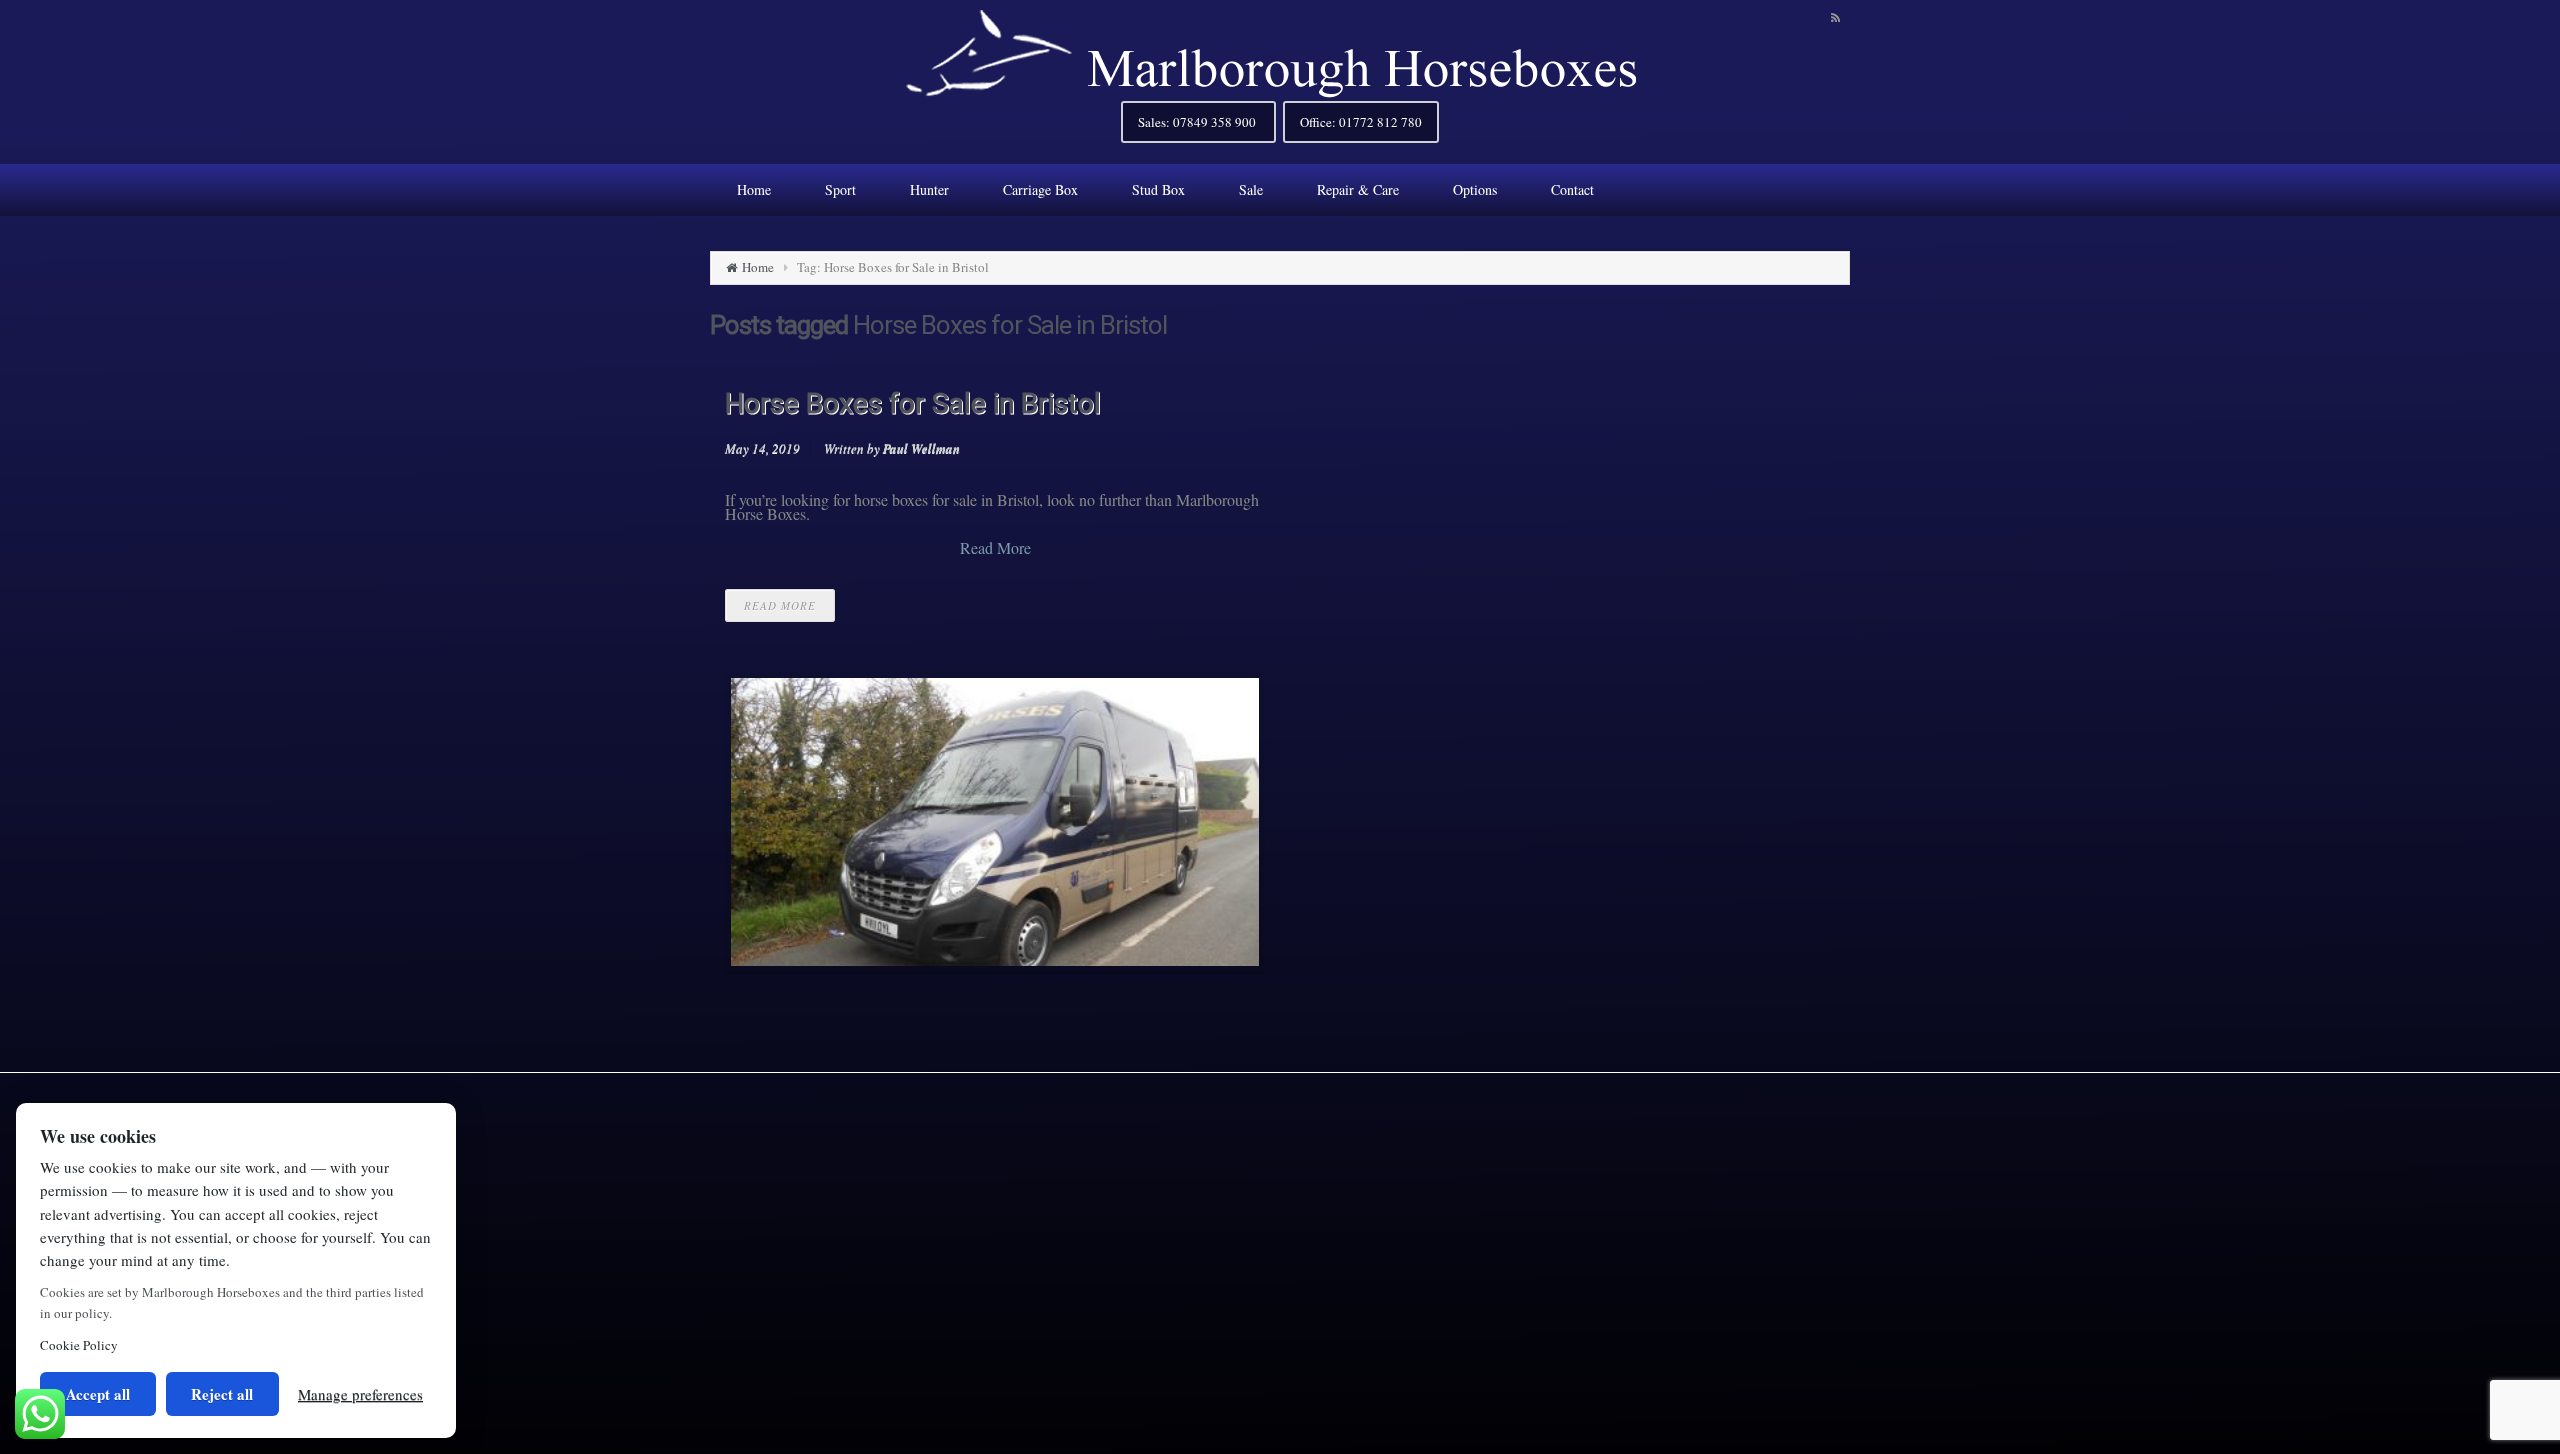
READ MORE (780, 605)
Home (758, 267)
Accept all (98, 1394)
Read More (995, 548)
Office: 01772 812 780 (1361, 122)
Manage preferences (360, 1394)
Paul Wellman (921, 448)
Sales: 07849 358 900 (1198, 122)
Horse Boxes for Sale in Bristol (913, 403)
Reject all (222, 1394)
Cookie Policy (79, 1345)
